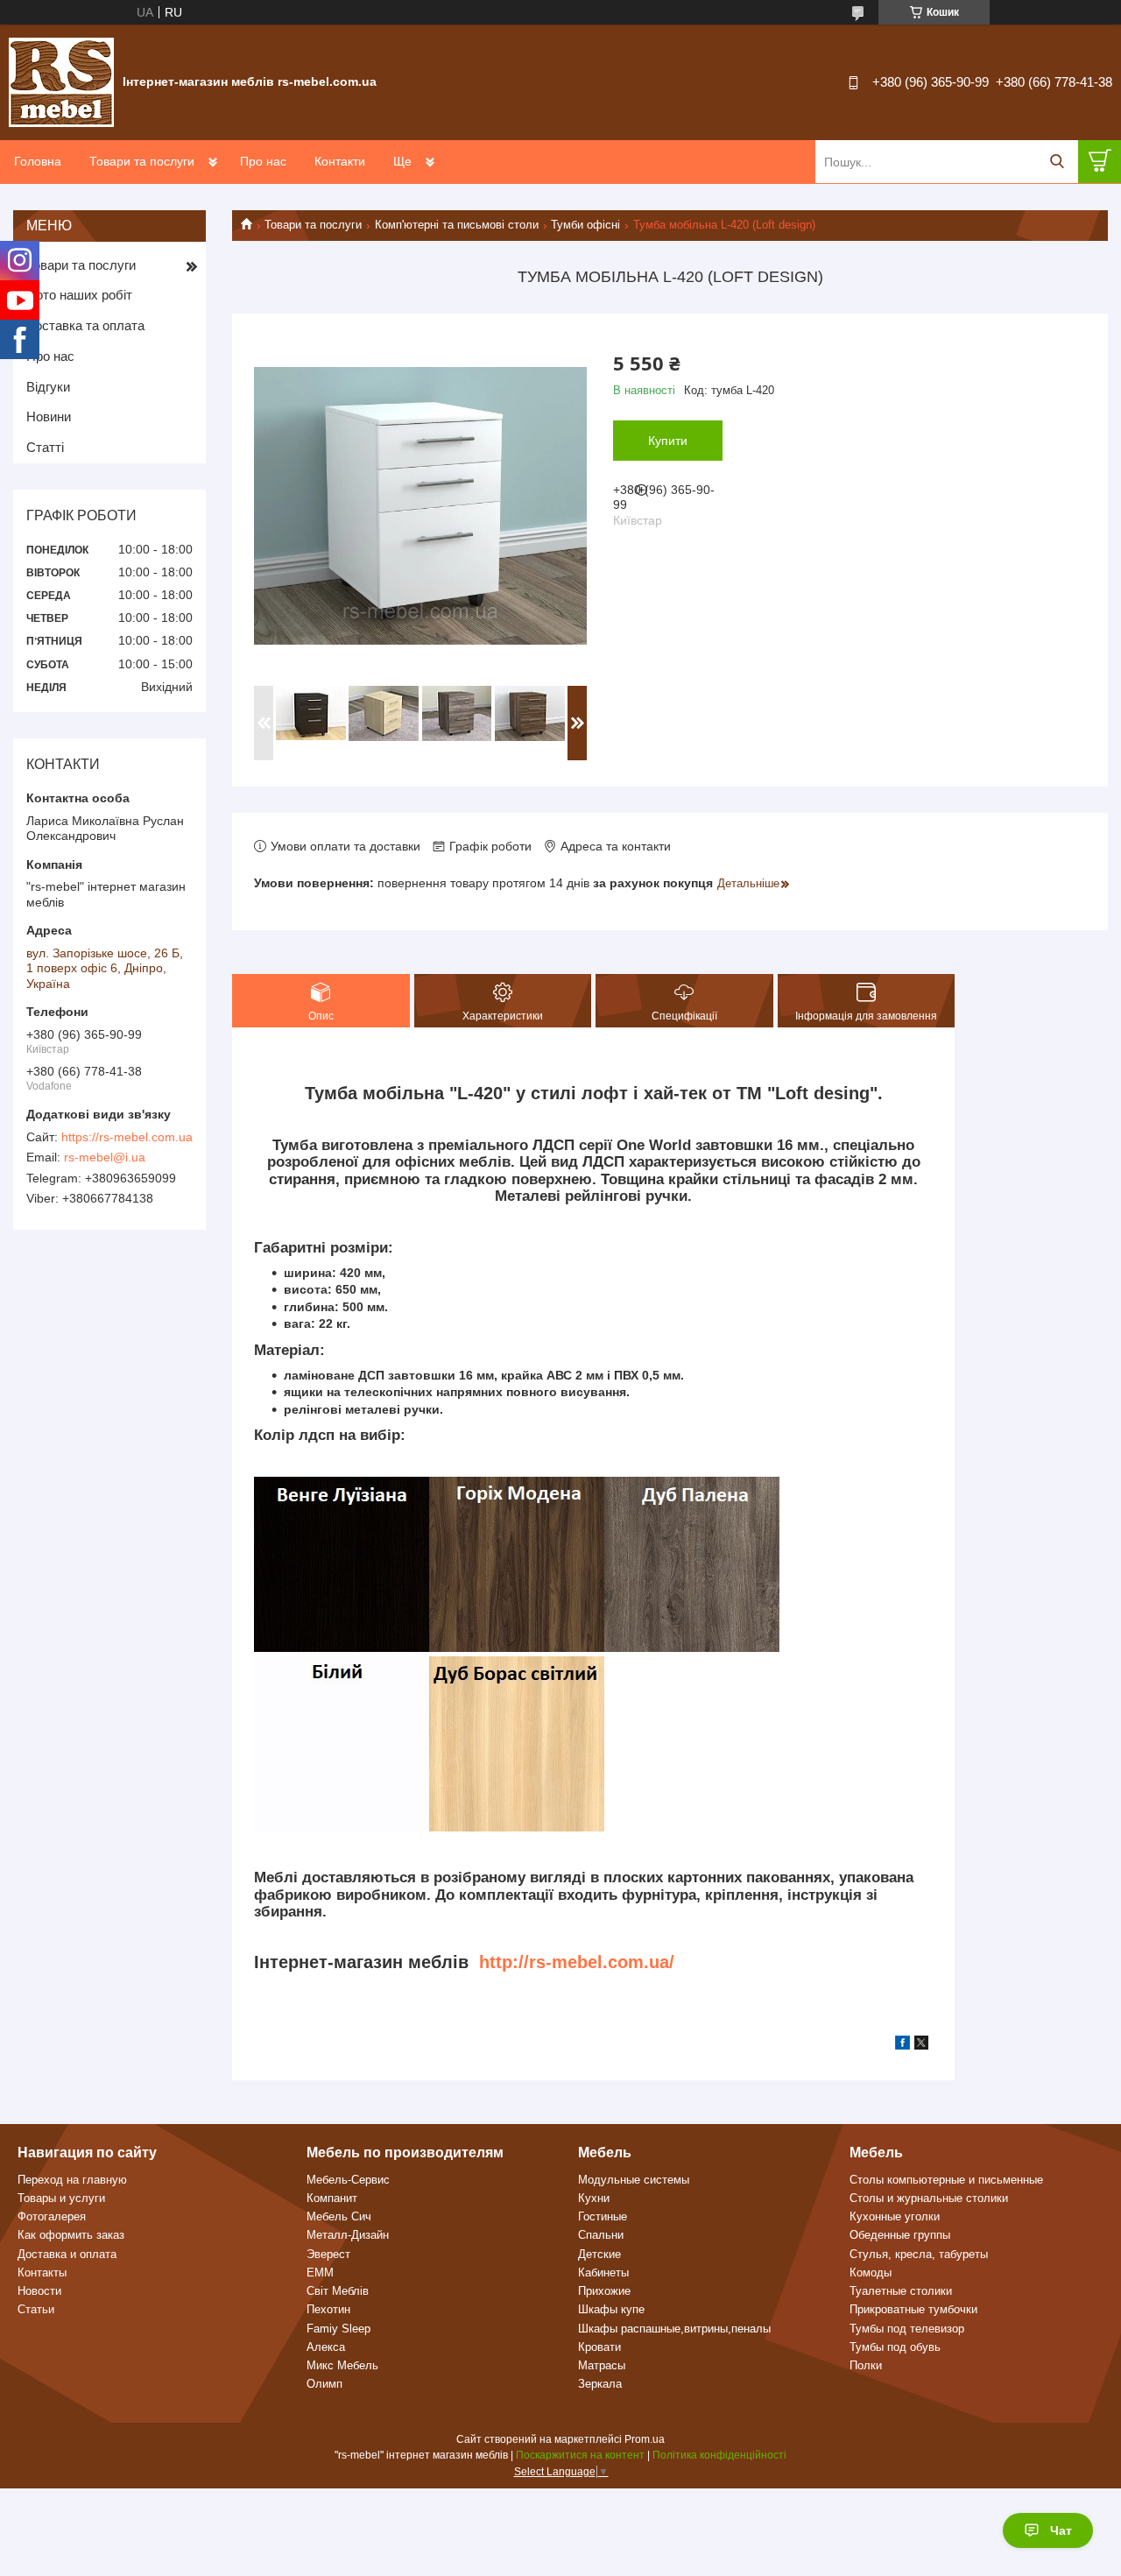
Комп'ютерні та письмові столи (457, 225)
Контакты (42, 2273)
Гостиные (603, 2216)
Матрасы (602, 2365)
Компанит (332, 2198)
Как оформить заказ (71, 2235)
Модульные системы (634, 2180)
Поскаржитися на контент (580, 2455)
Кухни (594, 2198)
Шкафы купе (611, 2309)
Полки (866, 2365)
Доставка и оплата (67, 2254)
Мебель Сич (339, 2216)
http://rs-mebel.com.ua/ (577, 1962)
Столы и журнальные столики (929, 2198)
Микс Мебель (342, 2365)
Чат (1061, 2530)
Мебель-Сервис (348, 2180)
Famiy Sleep (338, 2329)
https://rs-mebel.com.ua (127, 1137)
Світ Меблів (338, 2291)
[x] (921, 2045)
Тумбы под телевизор (907, 2329)
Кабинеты (603, 2273)
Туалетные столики (901, 2291)
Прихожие (604, 2291)
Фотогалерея (52, 2216)
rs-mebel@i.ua (105, 1157)
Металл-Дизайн (348, 2235)
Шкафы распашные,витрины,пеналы (674, 2329)
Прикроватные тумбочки (913, 2309)
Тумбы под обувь (895, 2347)
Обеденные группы (900, 2235)
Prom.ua (645, 2439)
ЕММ (320, 2273)
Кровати (599, 2347)
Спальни (601, 2235)
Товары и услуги (61, 2198)
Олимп (324, 2384)
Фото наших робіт (79, 295)
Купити (668, 441)
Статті (45, 447)
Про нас (263, 161)
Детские (599, 2254)
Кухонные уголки (895, 2216)
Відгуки (48, 387)
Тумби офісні (585, 225)
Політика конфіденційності (719, 2455)
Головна (38, 161)
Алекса (326, 2347)
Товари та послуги (142, 161)
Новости (39, 2291)
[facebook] (902, 2045)
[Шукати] (1057, 162)
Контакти (340, 161)
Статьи (36, 2309)
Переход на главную (72, 2180)
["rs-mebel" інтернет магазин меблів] (61, 81)
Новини (49, 416)
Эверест (328, 2254)
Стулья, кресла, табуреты (919, 2254)
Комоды (871, 2273)
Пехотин (328, 2309)
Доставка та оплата (85, 325)
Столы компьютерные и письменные (946, 2180)
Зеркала (600, 2384)
